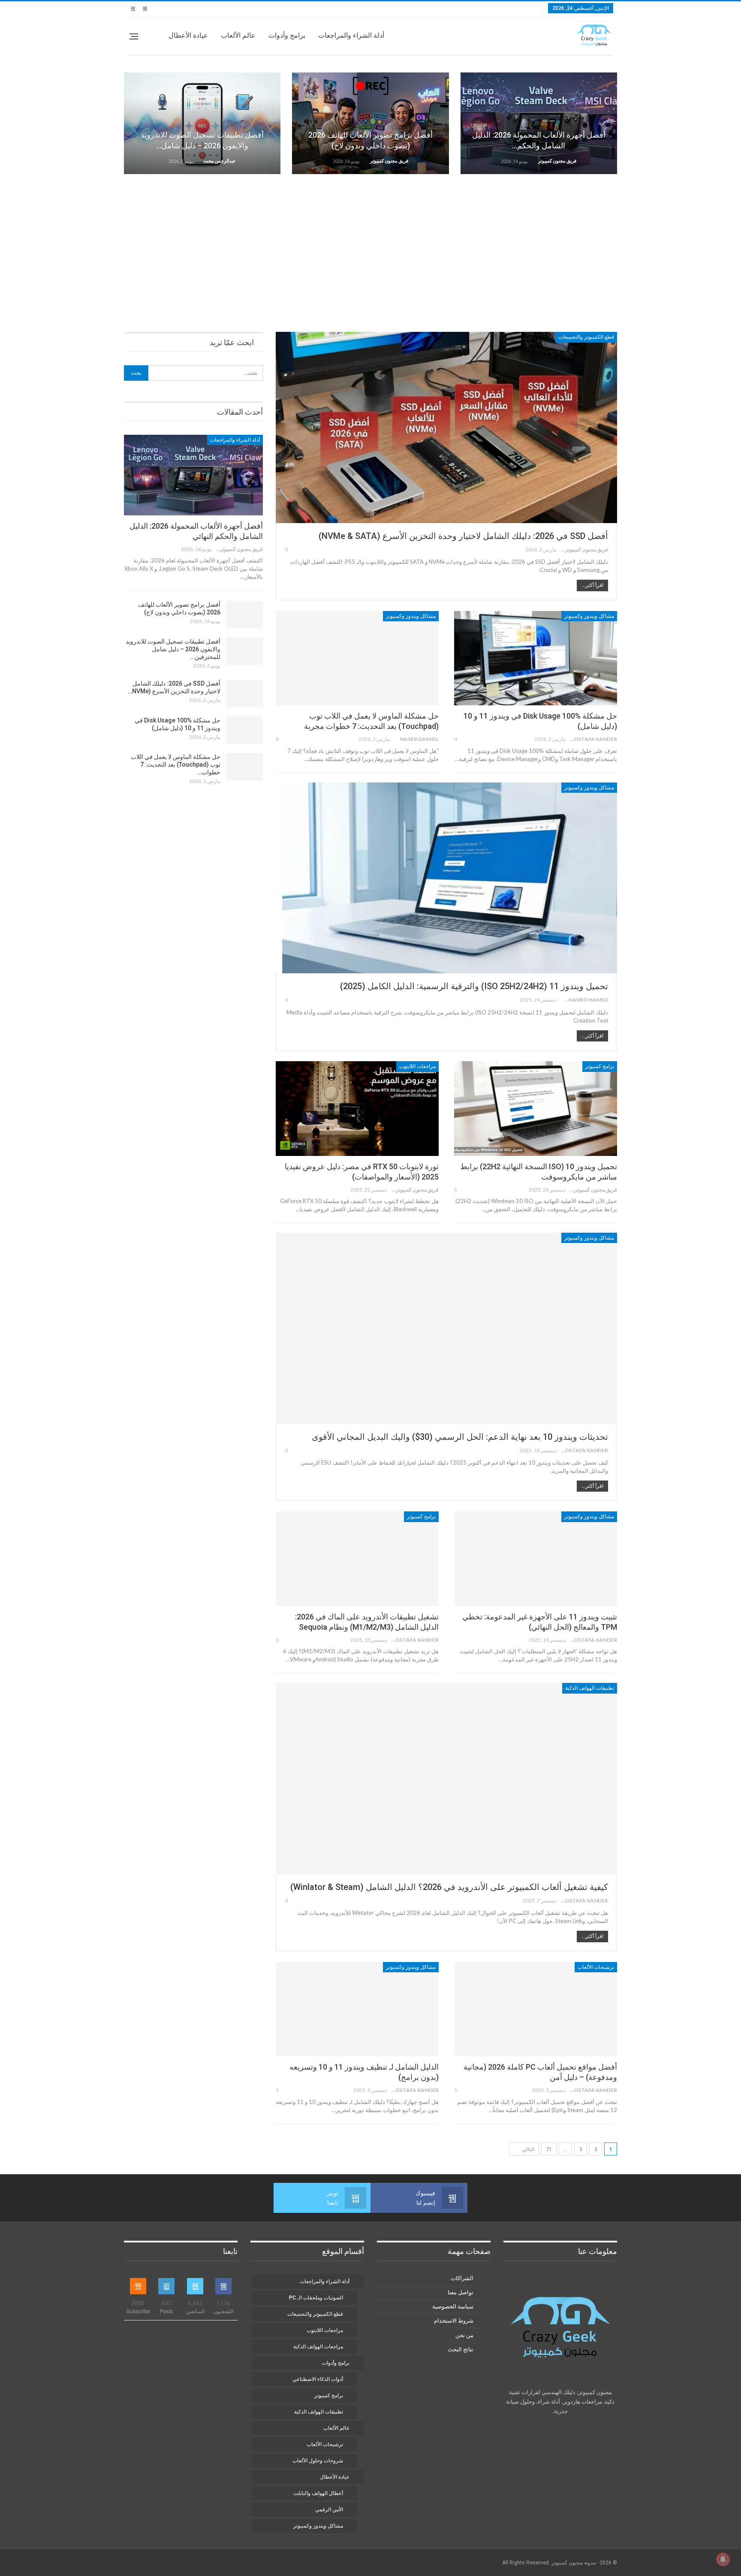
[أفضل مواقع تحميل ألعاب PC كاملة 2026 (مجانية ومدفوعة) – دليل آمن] (536, 2009)
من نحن (464, 2335)
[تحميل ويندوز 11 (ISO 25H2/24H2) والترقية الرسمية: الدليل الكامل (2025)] (446, 878)
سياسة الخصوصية (453, 2307)
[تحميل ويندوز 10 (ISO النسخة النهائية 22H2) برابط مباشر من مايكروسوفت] (536, 1108)
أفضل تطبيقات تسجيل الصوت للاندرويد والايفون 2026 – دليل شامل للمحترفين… (173, 649)
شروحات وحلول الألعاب (318, 2461)
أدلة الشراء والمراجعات (351, 35)
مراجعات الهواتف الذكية (318, 2347)
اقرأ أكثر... (592, 585)
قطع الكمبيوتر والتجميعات (586, 337)
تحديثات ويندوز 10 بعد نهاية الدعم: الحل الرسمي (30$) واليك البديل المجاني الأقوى (460, 1437)
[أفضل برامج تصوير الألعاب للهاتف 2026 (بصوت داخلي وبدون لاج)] (370, 123)
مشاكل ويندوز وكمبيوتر (589, 616)
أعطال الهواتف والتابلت (318, 2493)
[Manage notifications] (723, 2559)
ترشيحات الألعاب (596, 1967)
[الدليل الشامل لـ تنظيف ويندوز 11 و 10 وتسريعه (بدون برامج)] (357, 2009)
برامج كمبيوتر (600, 1066)
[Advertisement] (370, 247)
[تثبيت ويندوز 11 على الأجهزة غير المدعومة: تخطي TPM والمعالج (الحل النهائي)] (536, 1559)
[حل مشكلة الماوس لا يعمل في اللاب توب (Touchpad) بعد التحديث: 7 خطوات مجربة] (357, 658)
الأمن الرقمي (329, 2510)
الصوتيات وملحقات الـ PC (316, 2298)
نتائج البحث (461, 2349)
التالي (527, 2149)
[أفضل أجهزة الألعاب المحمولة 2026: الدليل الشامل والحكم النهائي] (539, 123)
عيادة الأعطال (188, 35)
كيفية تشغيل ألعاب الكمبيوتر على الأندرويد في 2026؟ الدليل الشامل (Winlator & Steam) (449, 1887)
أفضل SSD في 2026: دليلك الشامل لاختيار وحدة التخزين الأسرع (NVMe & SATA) (463, 536)
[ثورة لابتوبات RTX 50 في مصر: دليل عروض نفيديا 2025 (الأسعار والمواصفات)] (357, 1108)
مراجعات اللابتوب (417, 1066)
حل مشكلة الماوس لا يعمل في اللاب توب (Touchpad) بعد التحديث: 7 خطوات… (176, 764)
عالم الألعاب (238, 35)
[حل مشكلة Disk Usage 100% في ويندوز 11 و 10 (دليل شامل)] (536, 658)
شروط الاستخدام (454, 2321)
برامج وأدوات (287, 35)
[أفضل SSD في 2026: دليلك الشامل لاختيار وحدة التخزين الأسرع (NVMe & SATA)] (446, 427)
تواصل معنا (461, 2292)
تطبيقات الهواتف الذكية (590, 1688)
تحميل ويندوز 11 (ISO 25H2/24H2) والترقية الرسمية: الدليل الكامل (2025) (474, 986)
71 (549, 2149)
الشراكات (462, 2278)
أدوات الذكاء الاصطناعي (318, 2379)
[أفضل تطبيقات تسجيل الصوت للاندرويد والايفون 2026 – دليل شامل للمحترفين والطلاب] (202, 123)
